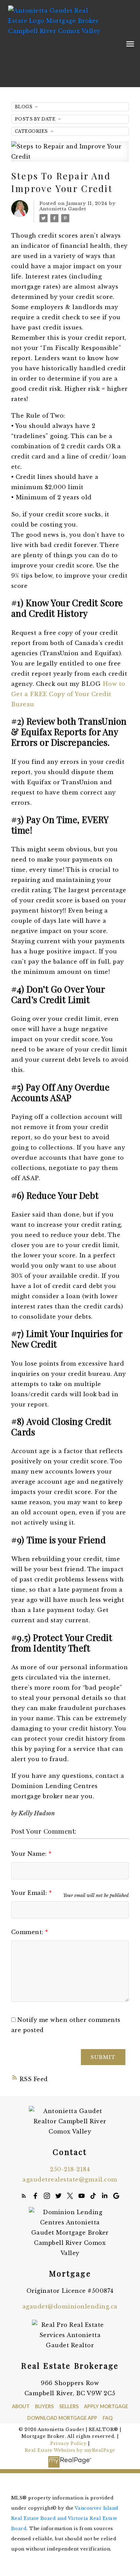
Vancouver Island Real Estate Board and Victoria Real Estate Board (65, 2518)
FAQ (108, 2418)
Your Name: (30, 1854)
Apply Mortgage (106, 2406)
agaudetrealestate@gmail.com (70, 2179)
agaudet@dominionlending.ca (70, 2306)
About (21, 2406)
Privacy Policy (68, 2443)
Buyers (44, 2406)
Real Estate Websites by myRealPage (70, 2450)
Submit (103, 2057)
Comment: (28, 1932)
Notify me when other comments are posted (66, 2025)
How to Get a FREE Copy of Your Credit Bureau (68, 694)
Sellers (69, 2406)
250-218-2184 (70, 2169)
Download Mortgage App (62, 2418)
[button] (24, 2196)
